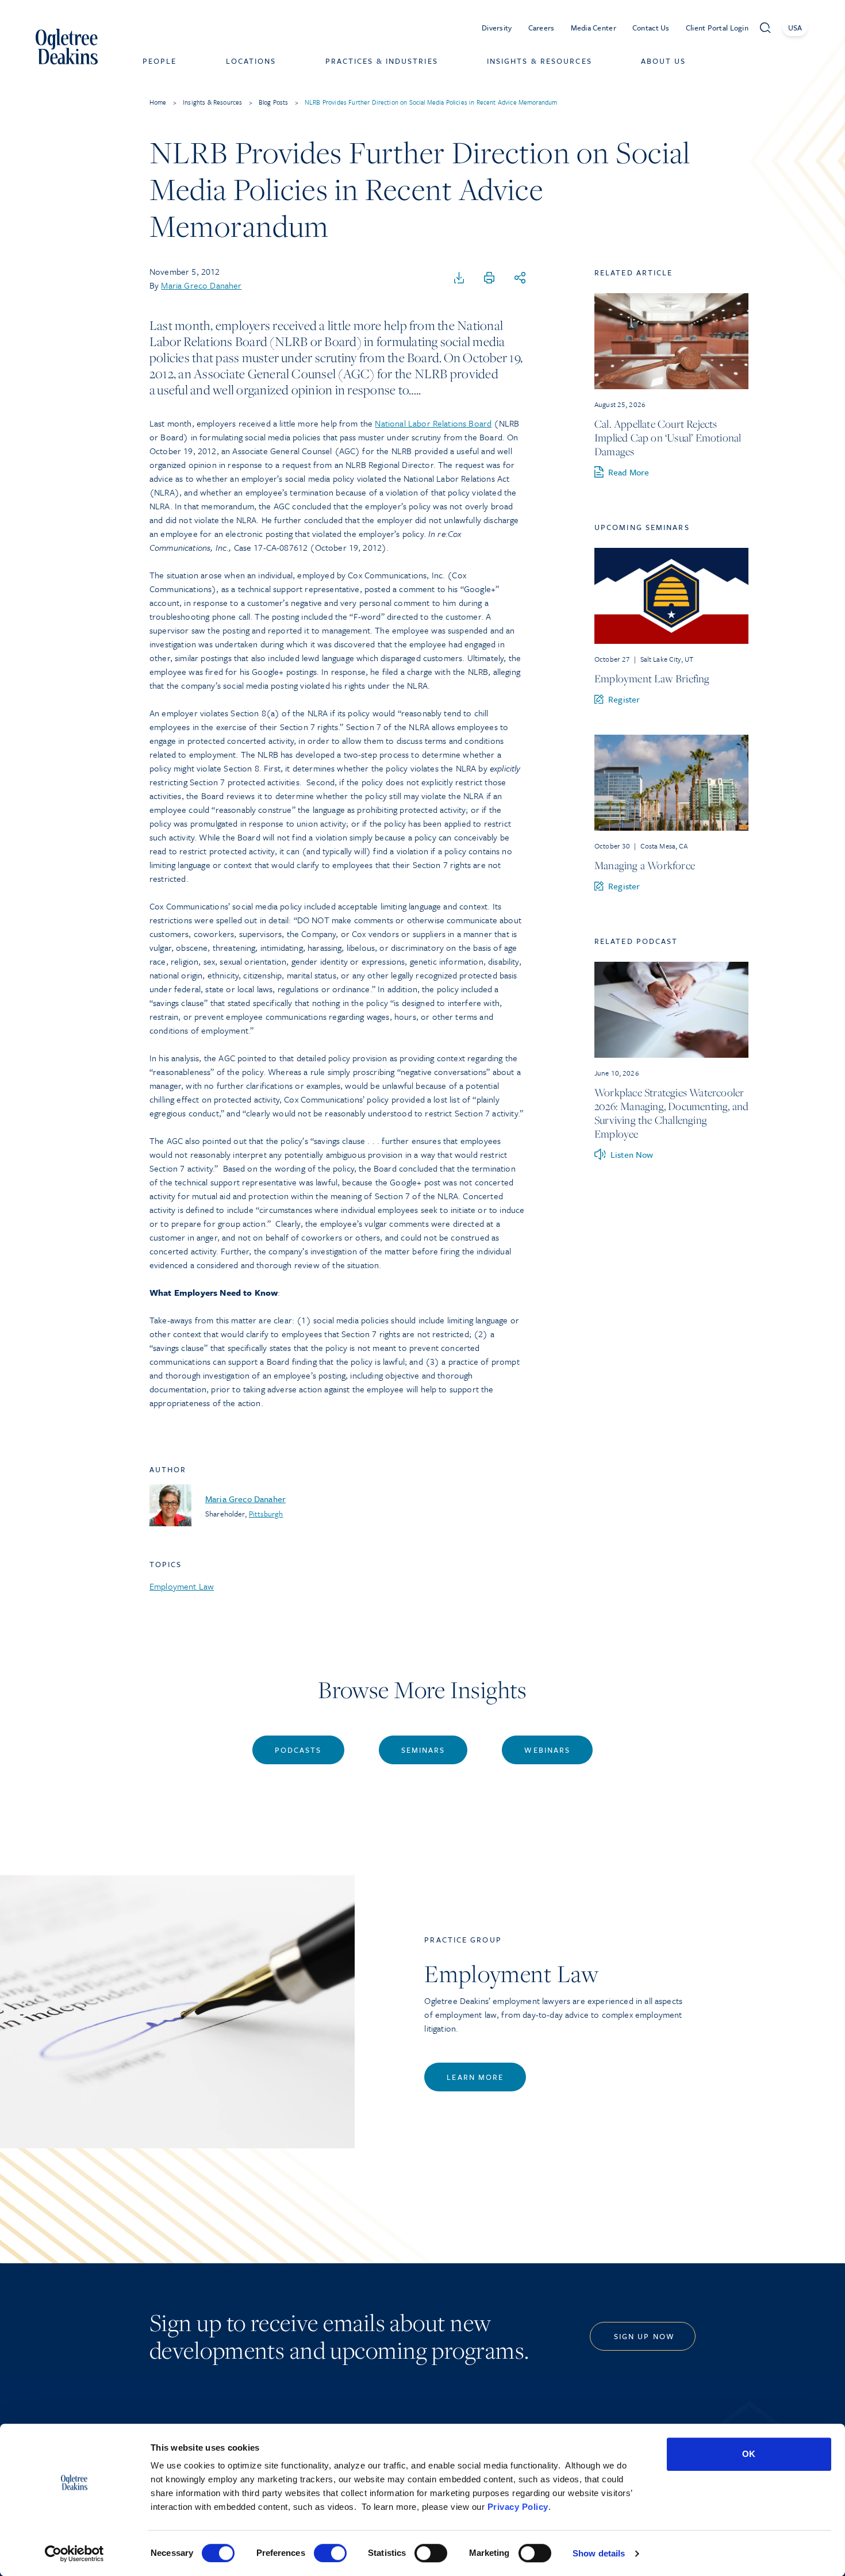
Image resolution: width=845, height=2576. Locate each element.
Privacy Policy (518, 2507)
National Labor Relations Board (433, 423)
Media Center (594, 28)
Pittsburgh (266, 1514)
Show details (599, 2553)
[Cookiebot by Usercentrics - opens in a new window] (74, 2554)
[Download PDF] (459, 278)
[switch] (330, 2553)
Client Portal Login (717, 28)
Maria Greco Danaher (201, 285)
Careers (541, 28)
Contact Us (651, 28)
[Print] (489, 278)
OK (749, 2454)
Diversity (497, 28)
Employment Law (182, 1586)
